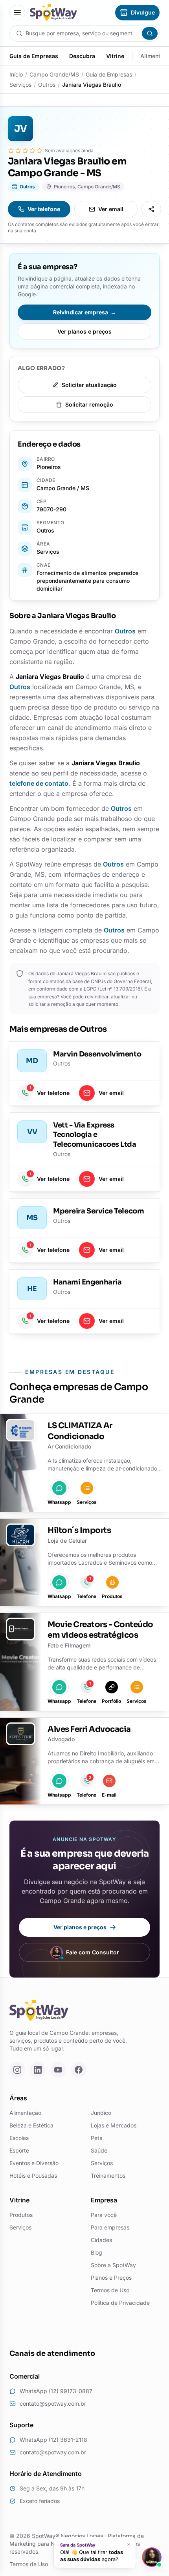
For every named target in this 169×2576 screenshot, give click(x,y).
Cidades (101, 2240)
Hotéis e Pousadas (33, 2176)
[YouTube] (58, 2070)
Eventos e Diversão (34, 2163)
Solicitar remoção (89, 404)
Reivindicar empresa (84, 312)
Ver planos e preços (84, 331)
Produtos (21, 2215)
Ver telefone (44, 209)
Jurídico (101, 2113)
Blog (96, 2252)
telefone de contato (39, 783)
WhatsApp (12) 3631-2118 (53, 2440)
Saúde (99, 2150)
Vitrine (115, 56)
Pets (96, 2138)
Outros (47, 85)
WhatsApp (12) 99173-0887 (56, 2391)
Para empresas (110, 2227)
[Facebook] (79, 2070)
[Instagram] (17, 2070)
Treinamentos (108, 2176)
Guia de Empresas (34, 56)
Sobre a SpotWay (113, 2265)
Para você (104, 2215)
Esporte (19, 2150)
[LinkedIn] (38, 2070)
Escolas (19, 2138)
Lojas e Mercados (114, 2125)
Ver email (111, 209)
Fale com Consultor (93, 1952)
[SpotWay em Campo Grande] (53, 13)
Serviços (20, 85)
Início (16, 74)
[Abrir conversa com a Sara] (152, 2557)
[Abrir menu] (17, 13)
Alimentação (25, 2113)
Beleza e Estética (31, 2125)
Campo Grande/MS (54, 74)
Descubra (82, 56)
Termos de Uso (110, 2290)
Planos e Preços (111, 2278)
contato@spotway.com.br (53, 2404)
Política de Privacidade (120, 2303)
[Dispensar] (129, 2544)
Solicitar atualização (89, 385)
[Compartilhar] (151, 209)
